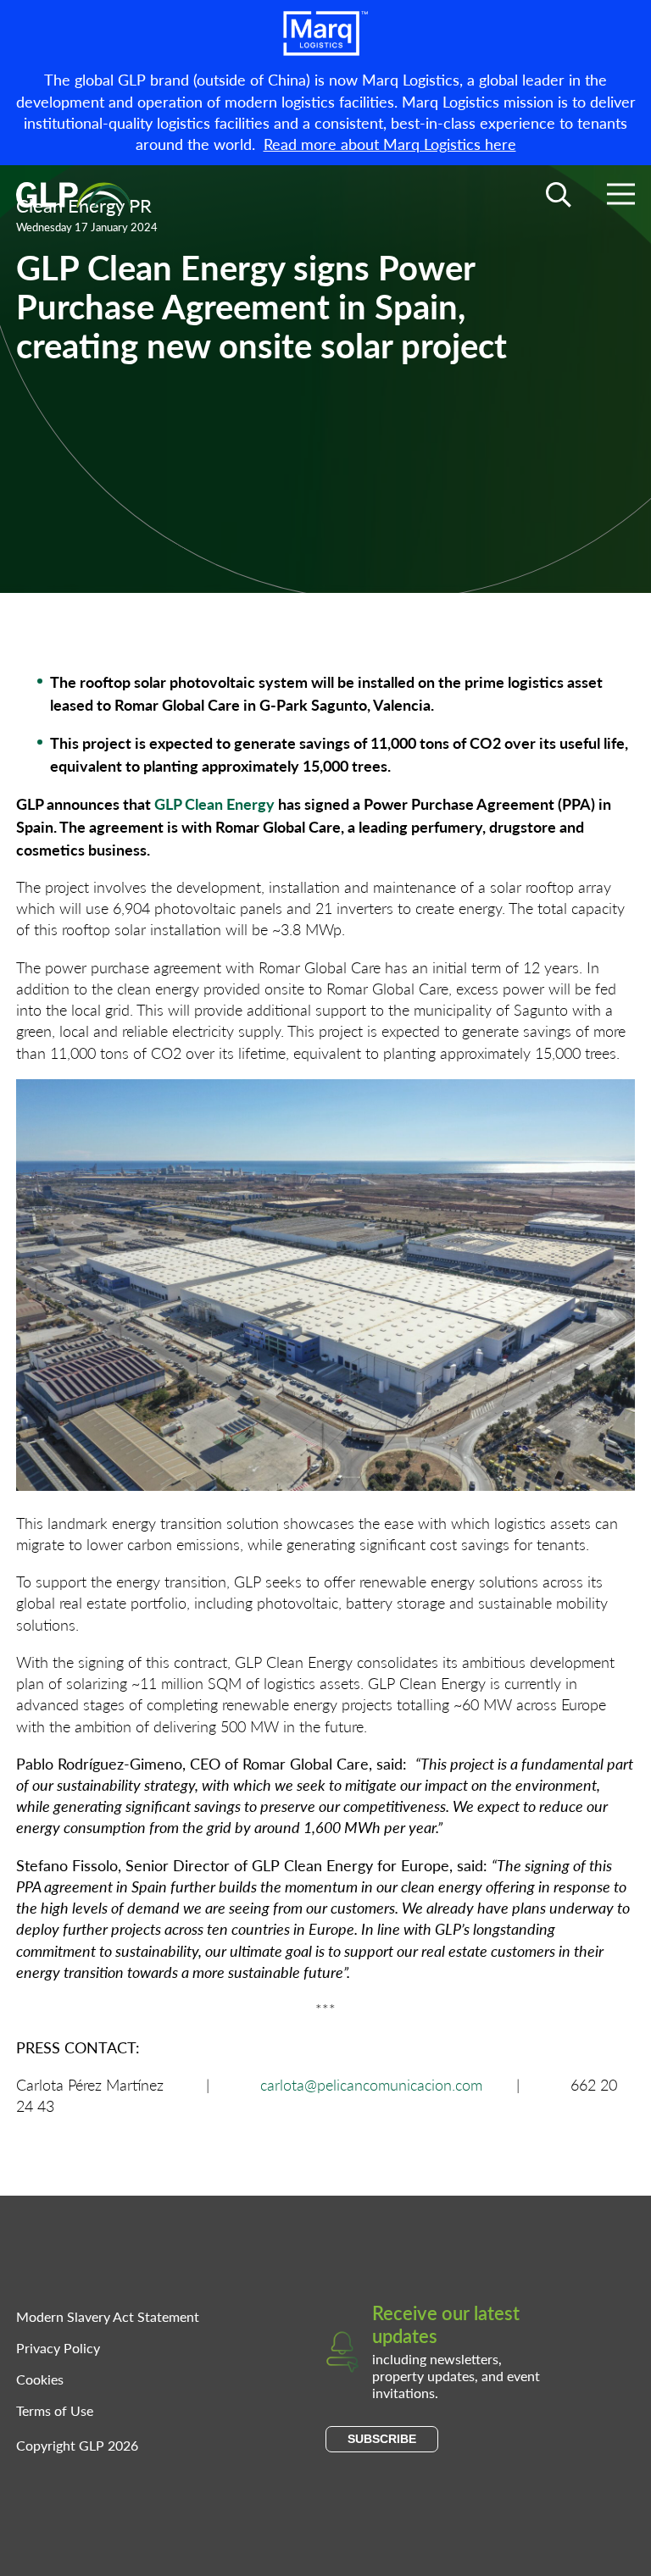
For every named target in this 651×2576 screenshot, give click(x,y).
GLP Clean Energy (214, 803)
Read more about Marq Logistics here (390, 144)
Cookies (40, 2379)
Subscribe (382, 2439)
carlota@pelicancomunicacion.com (371, 2084)
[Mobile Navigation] (621, 197)
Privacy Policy (58, 2348)
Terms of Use (55, 2410)
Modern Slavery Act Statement (108, 2316)
